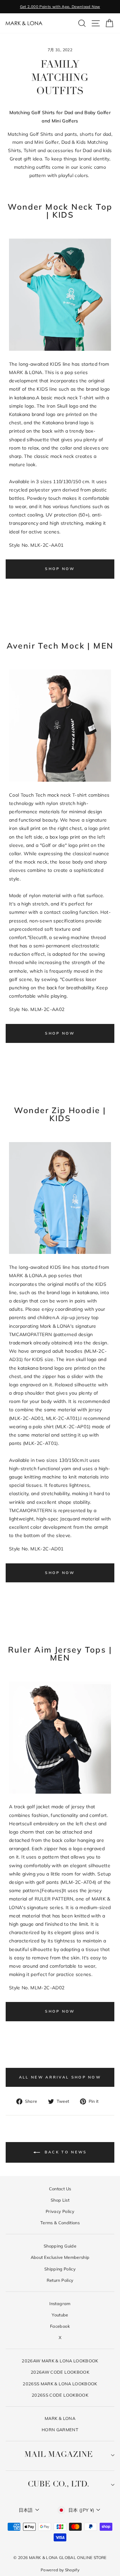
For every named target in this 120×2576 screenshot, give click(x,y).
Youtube (60, 2315)
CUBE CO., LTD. (58, 2484)
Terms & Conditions (60, 2223)
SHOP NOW (60, 569)
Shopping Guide (60, 2246)
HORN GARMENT (60, 2430)
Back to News (65, 2152)
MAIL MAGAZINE (58, 2455)
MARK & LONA (60, 2418)
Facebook (60, 2326)
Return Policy (60, 2280)
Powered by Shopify (60, 2570)
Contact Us (60, 2189)
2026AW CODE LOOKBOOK (60, 2372)
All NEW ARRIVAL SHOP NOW (60, 2077)
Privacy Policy (60, 2211)
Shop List (60, 2200)
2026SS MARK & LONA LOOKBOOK (60, 2384)
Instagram (60, 2303)
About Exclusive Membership (60, 2257)
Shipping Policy (60, 2269)
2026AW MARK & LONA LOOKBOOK (60, 2361)
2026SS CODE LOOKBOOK (60, 2395)
